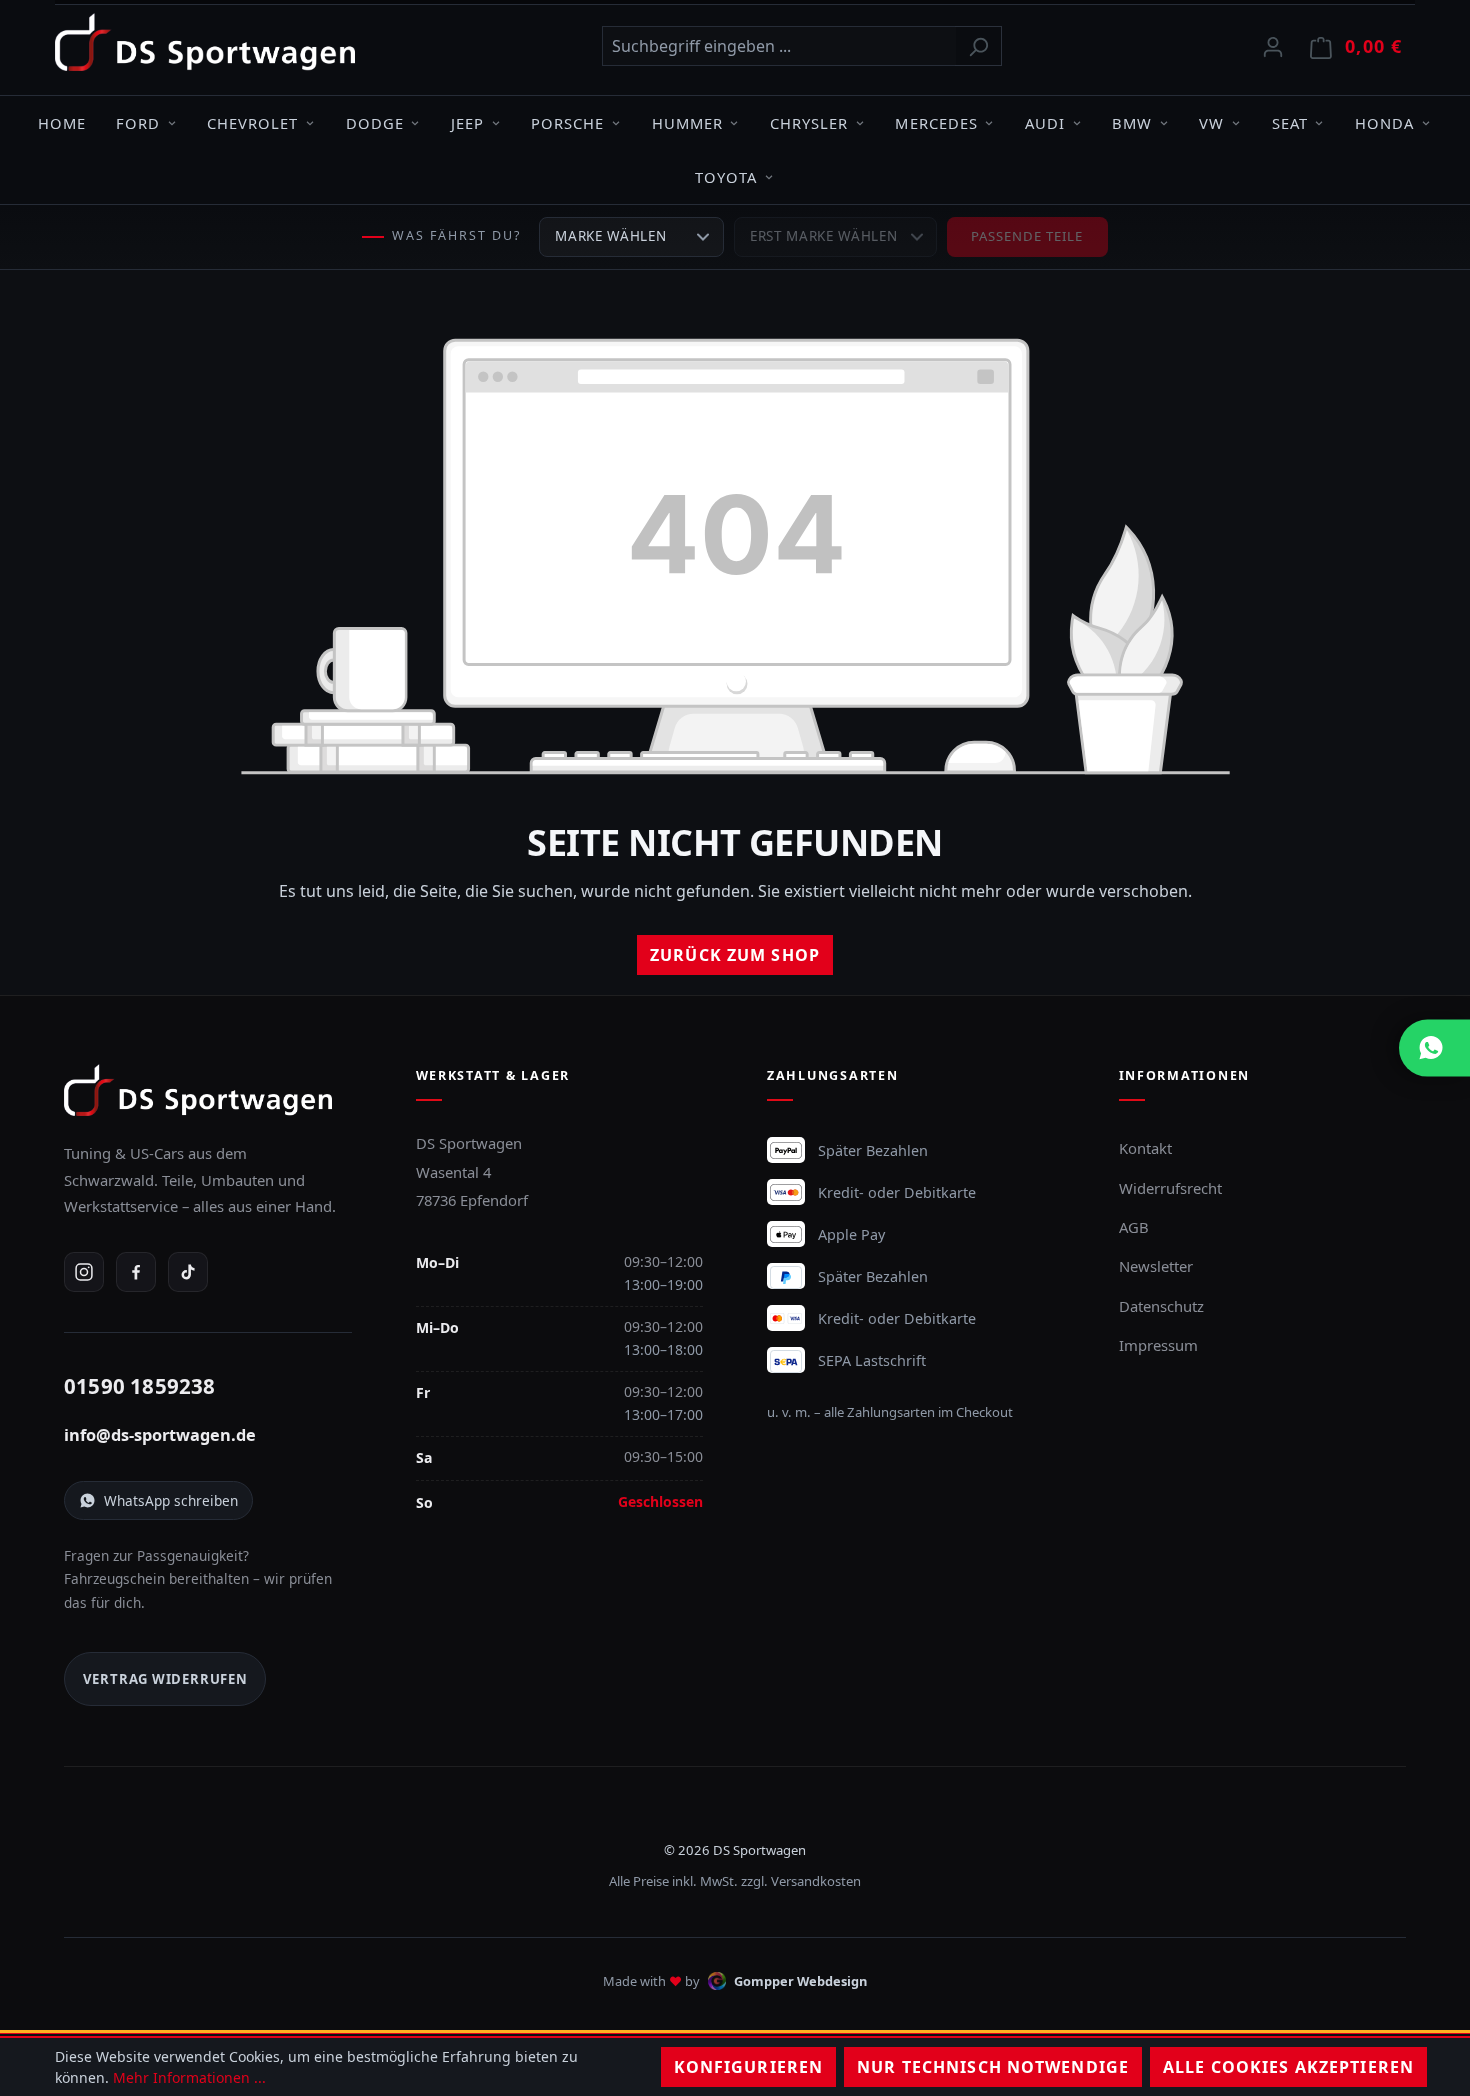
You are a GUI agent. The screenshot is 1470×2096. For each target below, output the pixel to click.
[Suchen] (978, 46)
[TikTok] (188, 1272)
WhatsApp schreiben (171, 1500)
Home (62, 123)
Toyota (726, 177)
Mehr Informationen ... (189, 2077)
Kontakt (1145, 1148)
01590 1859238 (140, 1386)
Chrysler (809, 123)
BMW (1132, 123)
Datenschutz (1161, 1306)
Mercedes (936, 123)
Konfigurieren (749, 2067)
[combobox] (779, 46)
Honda (1384, 123)
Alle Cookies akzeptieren (1288, 2067)
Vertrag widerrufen (165, 1679)
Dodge (375, 123)
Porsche (567, 123)
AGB (1134, 1227)
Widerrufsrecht (1170, 1188)
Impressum (1158, 1345)
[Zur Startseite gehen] (205, 42)
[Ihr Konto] (1273, 46)
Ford (138, 123)
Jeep (467, 123)
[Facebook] (136, 1272)
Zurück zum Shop (735, 955)
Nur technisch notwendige (993, 2067)
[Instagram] (84, 1272)
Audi (1045, 123)
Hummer (687, 123)
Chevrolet (252, 123)
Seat (1290, 123)
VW (1211, 123)
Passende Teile (1027, 236)
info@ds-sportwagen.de (160, 1435)
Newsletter (1156, 1266)
